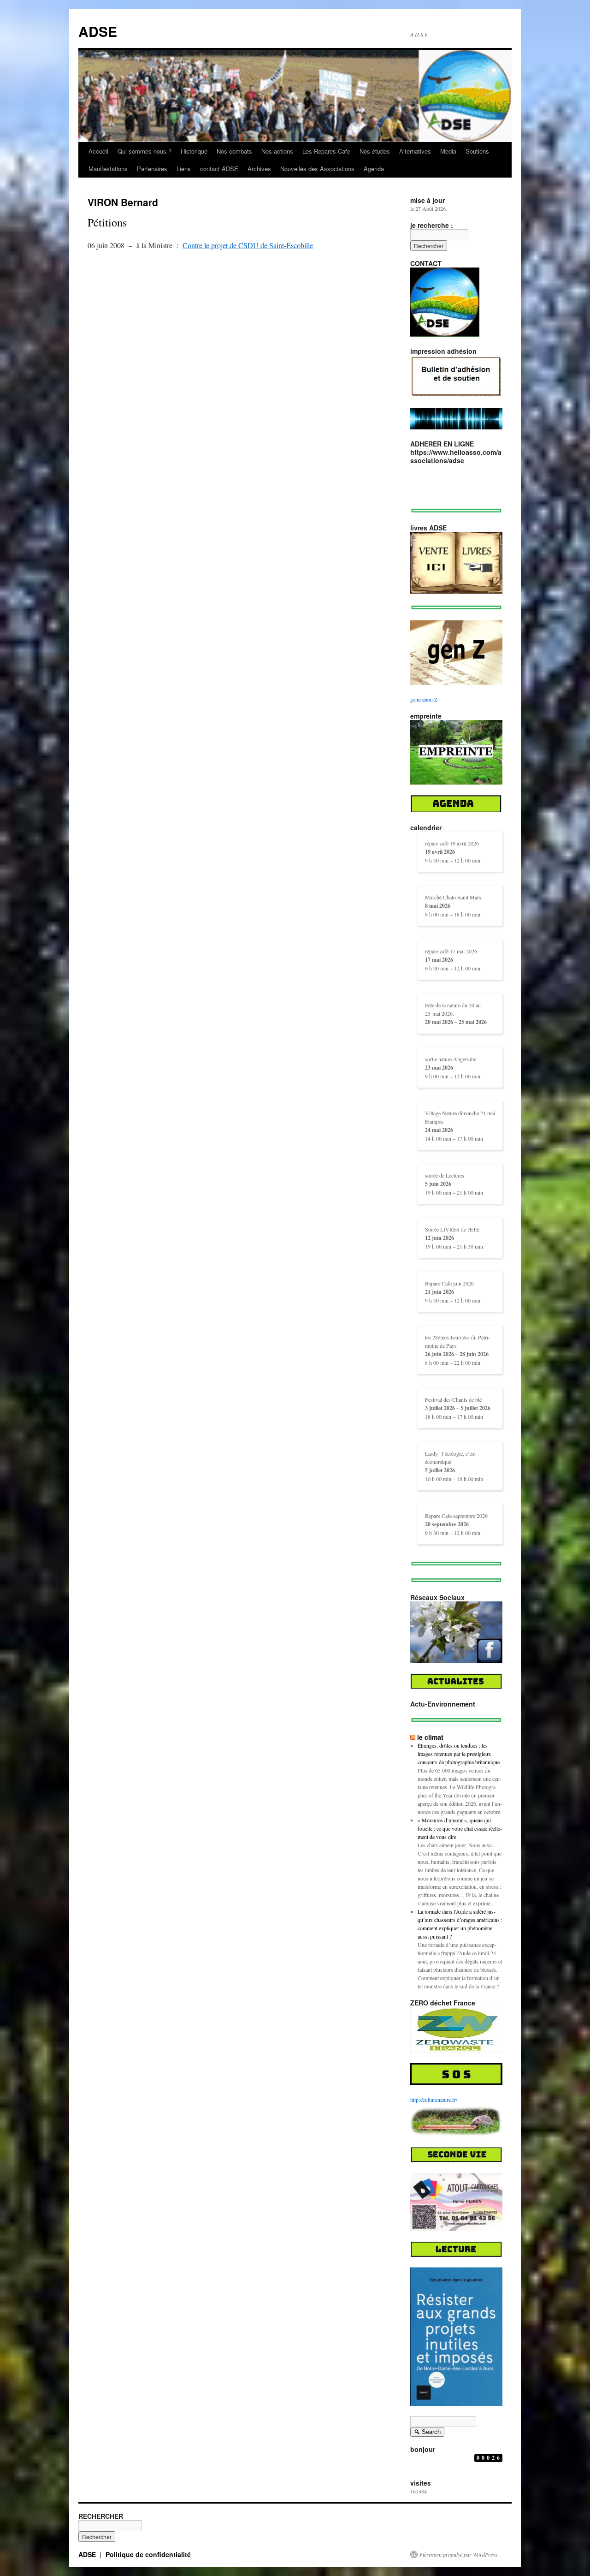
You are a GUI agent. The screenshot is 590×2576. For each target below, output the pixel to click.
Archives (259, 169)
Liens (184, 169)
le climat (430, 1737)
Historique (194, 151)
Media (448, 151)
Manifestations (108, 169)
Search (427, 2433)
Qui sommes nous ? (145, 151)
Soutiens (477, 151)
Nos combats (234, 151)
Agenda (374, 169)
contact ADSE (219, 169)
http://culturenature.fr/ (434, 2100)
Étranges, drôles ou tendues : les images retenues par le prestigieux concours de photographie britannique (459, 1754)
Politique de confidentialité (148, 2554)
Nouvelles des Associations (317, 169)
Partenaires (152, 169)
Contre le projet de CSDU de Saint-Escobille (248, 245)
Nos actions (277, 151)
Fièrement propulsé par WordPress (458, 2554)
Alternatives (415, 151)
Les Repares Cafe (326, 151)
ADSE (98, 31)
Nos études (375, 151)
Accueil (98, 151)
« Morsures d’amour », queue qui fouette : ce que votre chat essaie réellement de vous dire (460, 1828)
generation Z (424, 699)
